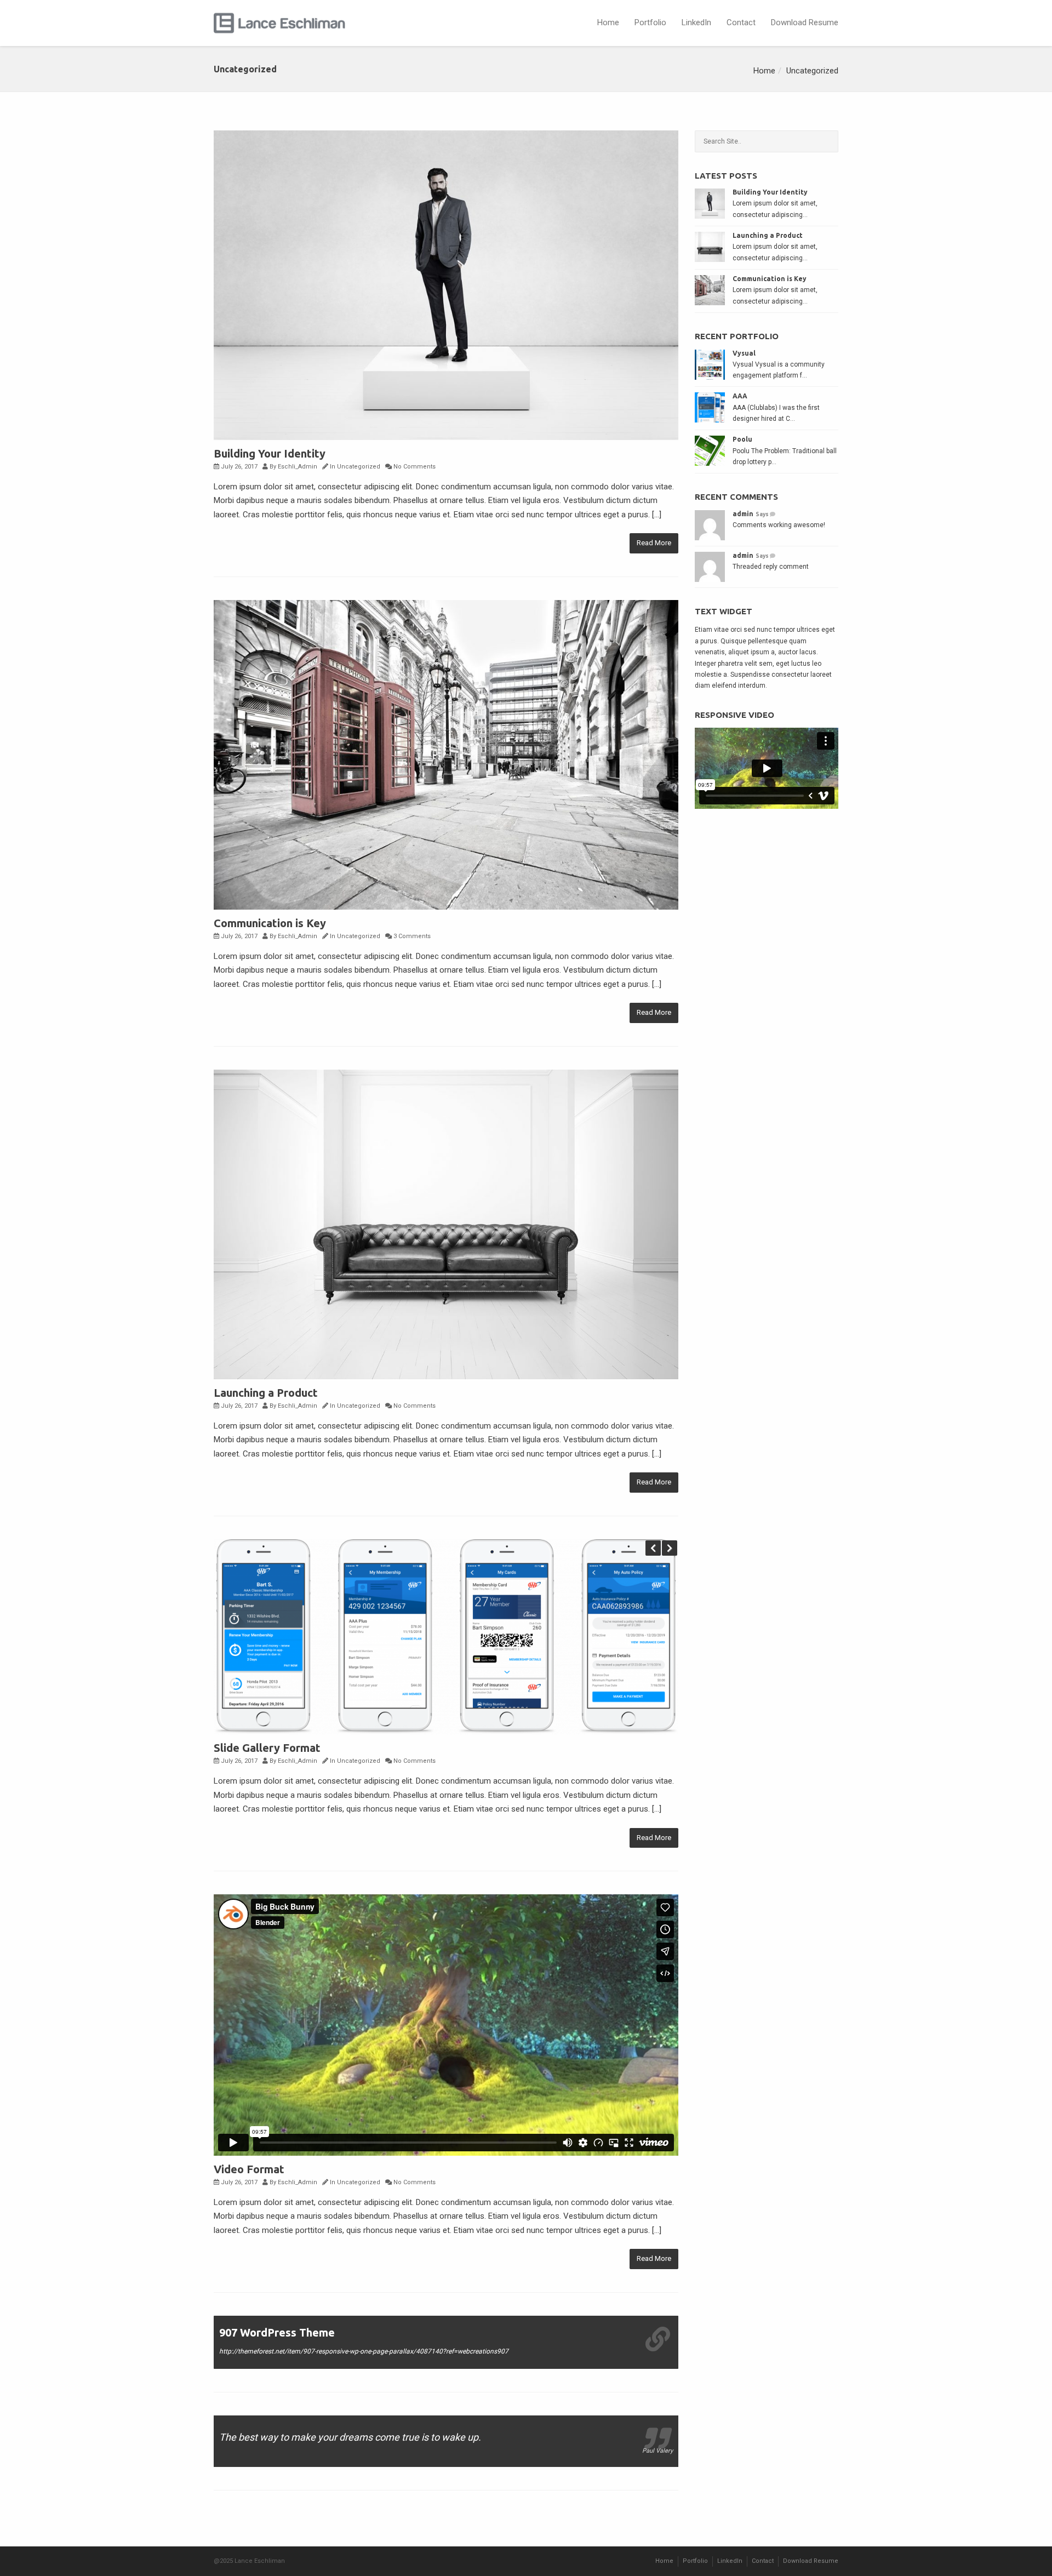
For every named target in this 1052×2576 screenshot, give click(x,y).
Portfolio (650, 22)
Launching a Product (266, 1393)
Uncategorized (812, 71)
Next (670, 1548)
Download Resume (805, 22)
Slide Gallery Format (267, 1748)
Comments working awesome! (779, 525)
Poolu (742, 439)
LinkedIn (696, 22)
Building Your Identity (270, 453)
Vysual (744, 353)
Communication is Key (270, 923)
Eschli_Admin (298, 467)
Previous (653, 1548)
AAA (740, 396)
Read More (654, 543)
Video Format (249, 2169)
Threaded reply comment (771, 567)
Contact (741, 22)
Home (608, 22)
